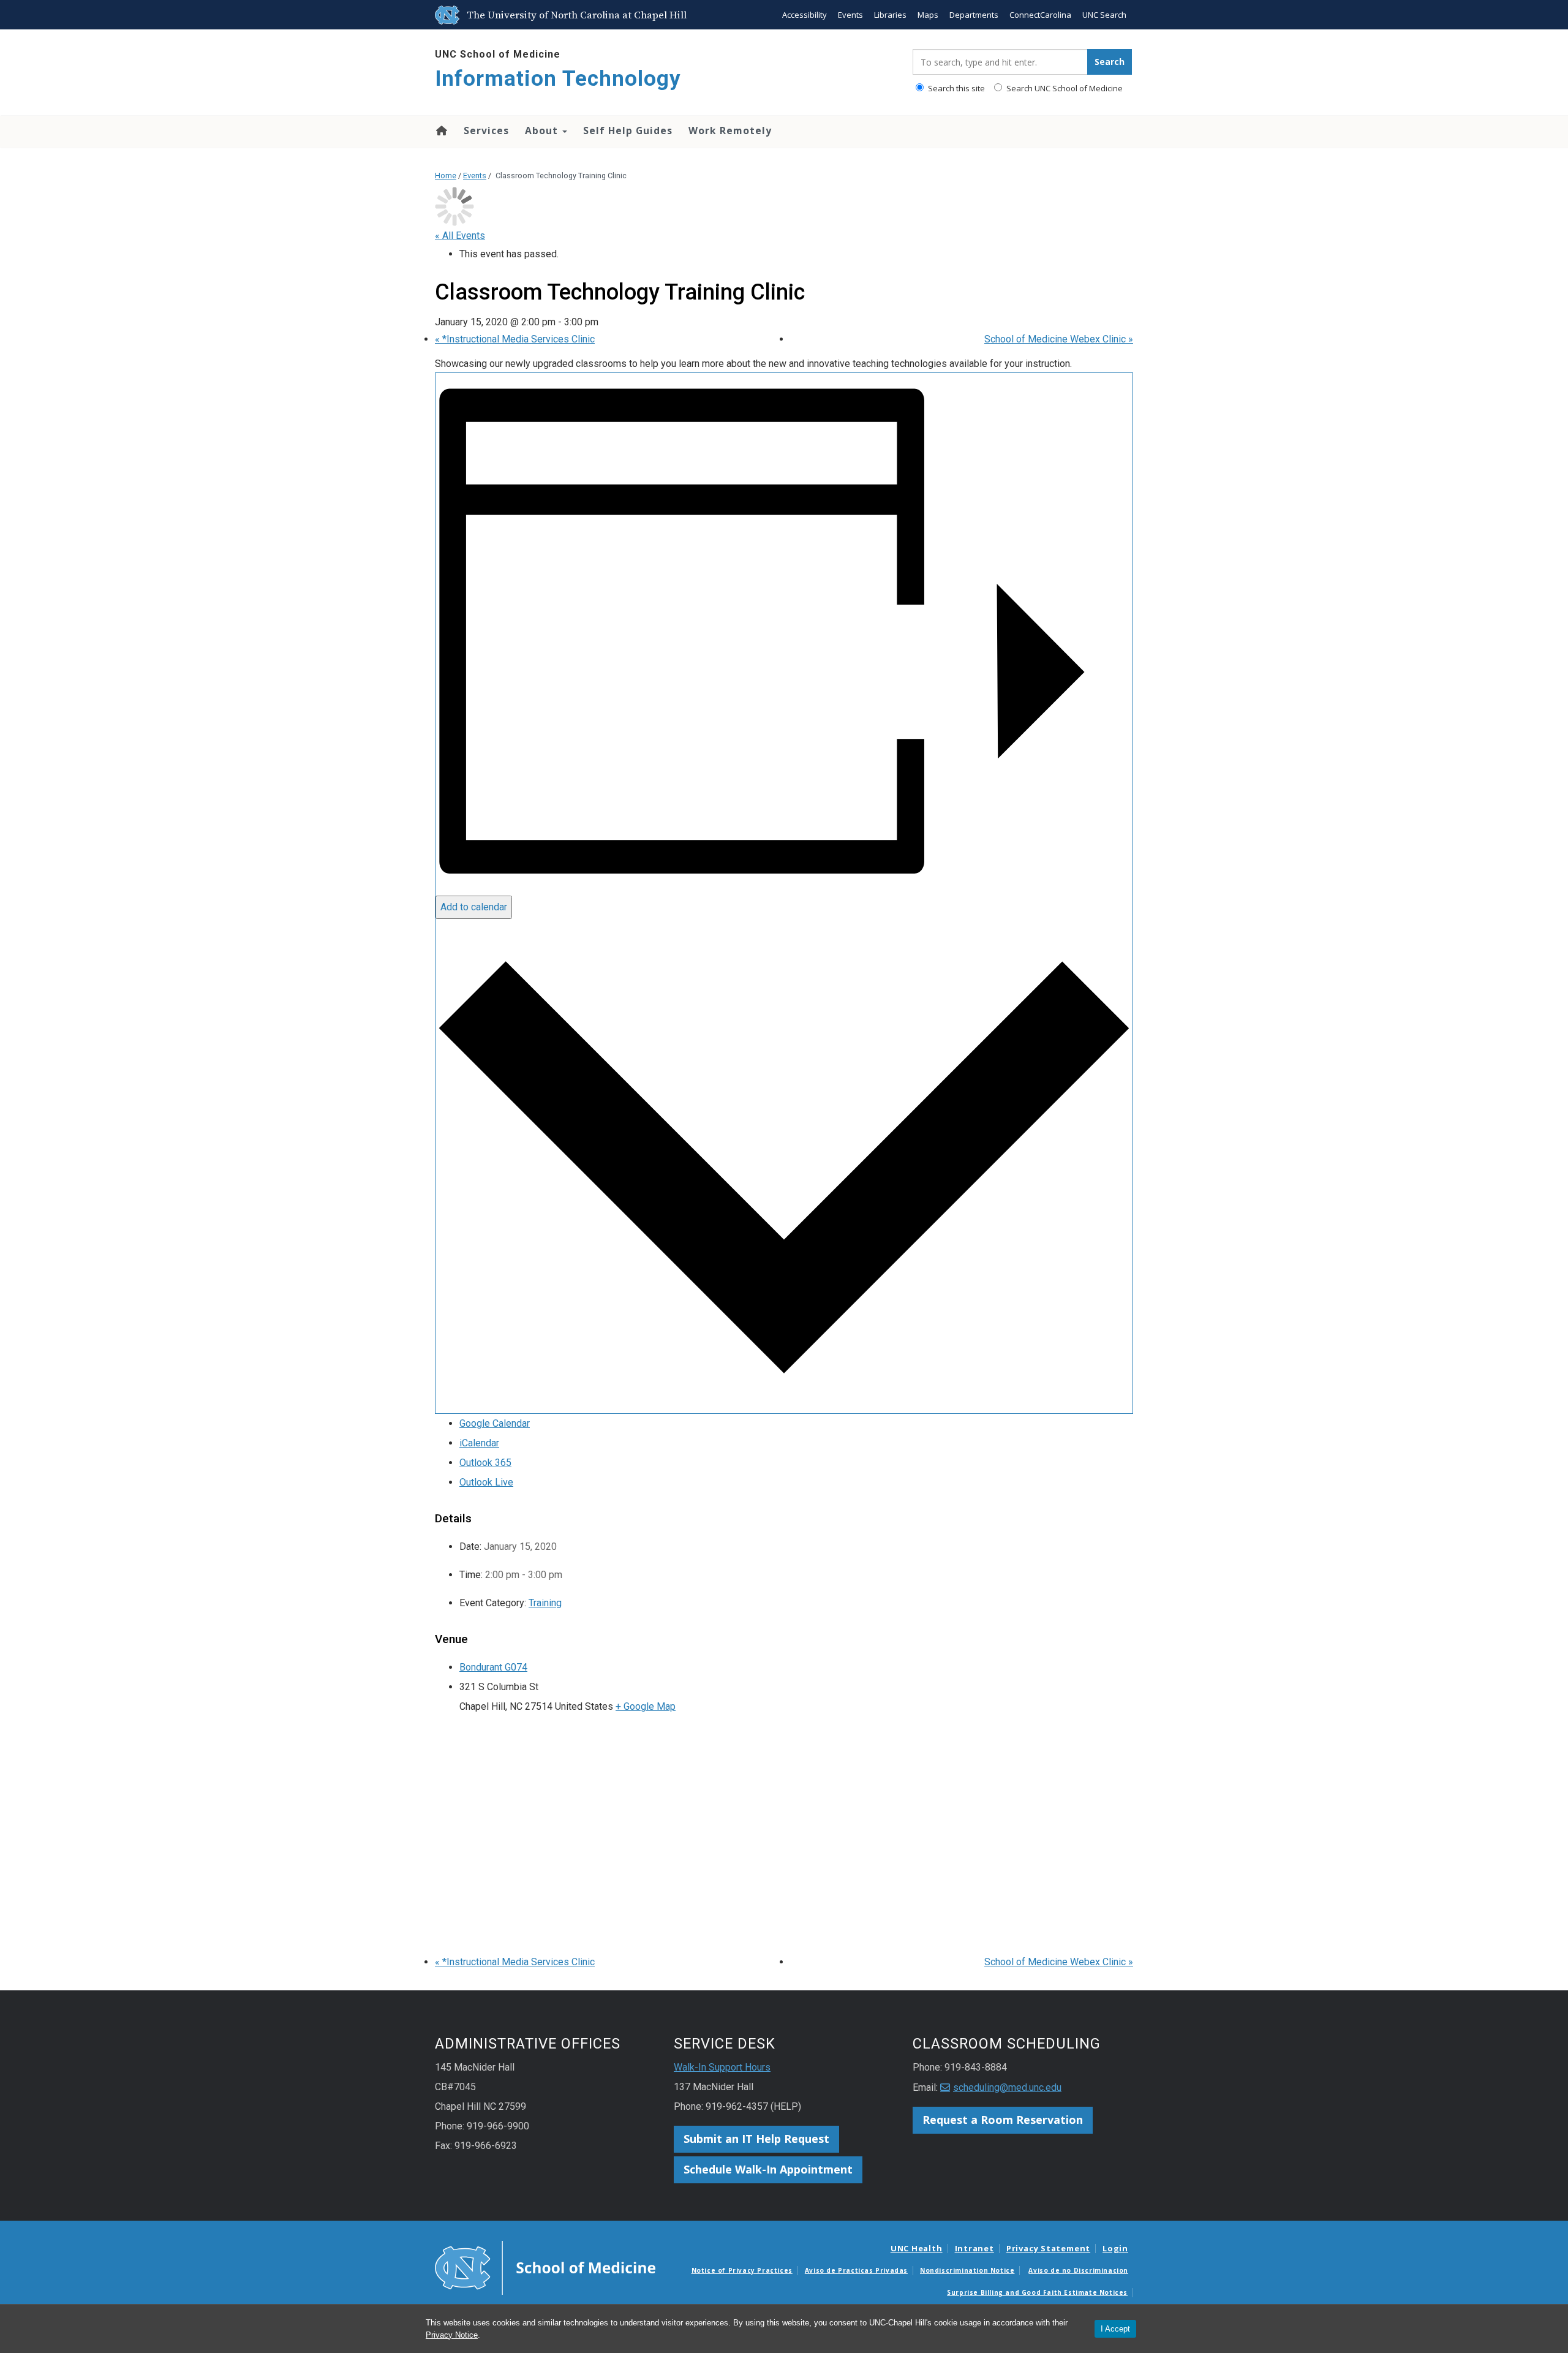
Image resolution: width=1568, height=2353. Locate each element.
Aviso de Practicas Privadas (856, 2270)
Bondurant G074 (493, 1667)
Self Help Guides (628, 130)
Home (441, 130)
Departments (974, 15)
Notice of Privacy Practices (742, 2270)
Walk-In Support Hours (722, 2067)
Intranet (974, 2248)
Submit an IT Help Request (756, 2139)
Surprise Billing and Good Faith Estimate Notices (1037, 2292)
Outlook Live (486, 1482)
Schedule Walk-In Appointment (768, 2169)
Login (1115, 2248)
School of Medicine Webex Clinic (1059, 339)
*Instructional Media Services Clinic (515, 339)
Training (545, 1603)
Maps (928, 15)
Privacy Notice (452, 2335)
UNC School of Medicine (498, 54)
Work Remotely (730, 130)
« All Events (460, 236)
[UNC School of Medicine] (545, 2267)
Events (850, 15)
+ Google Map (646, 1706)
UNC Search (1104, 15)
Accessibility (805, 15)
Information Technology (558, 79)
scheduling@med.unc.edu (1007, 2087)
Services (486, 130)
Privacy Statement (1048, 2248)
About (543, 130)
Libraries (890, 15)
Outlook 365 (485, 1463)
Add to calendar (474, 907)
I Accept (1115, 2329)
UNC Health (917, 2248)
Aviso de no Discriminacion (1078, 2270)
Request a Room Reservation (1003, 2120)
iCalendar (479, 1443)
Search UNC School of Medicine (1064, 88)
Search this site (956, 88)
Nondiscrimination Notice (967, 2270)
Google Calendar (495, 1423)
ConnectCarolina (1040, 15)
